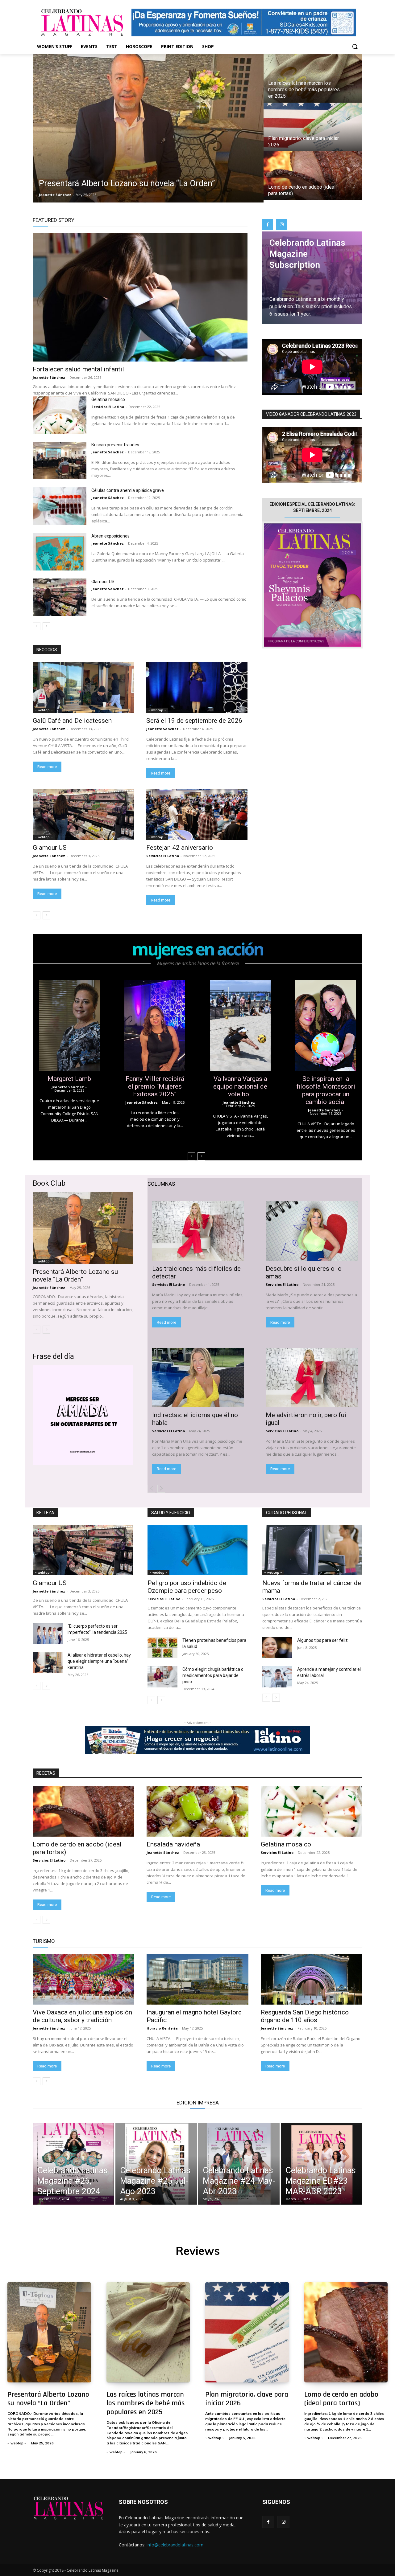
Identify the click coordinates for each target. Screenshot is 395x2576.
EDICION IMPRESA (198, 2103)
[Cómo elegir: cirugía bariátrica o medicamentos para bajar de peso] (162, 1677)
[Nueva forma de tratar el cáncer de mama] (312, 1550)
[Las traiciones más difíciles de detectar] (198, 1231)
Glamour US (103, 582)
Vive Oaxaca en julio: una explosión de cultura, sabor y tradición (82, 2016)
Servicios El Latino (108, 407)
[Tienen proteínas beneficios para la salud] (162, 1648)
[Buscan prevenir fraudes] (60, 460)
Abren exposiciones (111, 536)
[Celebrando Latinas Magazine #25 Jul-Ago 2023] (156, 2164)
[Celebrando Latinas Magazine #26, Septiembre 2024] (73, 2164)
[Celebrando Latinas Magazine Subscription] (312, 278)
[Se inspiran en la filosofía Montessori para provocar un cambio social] (326, 1026)
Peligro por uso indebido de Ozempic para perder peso (187, 1587)
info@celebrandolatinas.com (175, 2545)
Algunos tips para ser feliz (322, 1640)
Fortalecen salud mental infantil (78, 369)
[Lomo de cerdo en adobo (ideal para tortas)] (313, 176)
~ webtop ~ (44, 710)
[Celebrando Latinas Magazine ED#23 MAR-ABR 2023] (322, 2164)
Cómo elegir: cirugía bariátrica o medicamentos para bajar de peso (213, 1675)
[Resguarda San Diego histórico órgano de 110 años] (312, 1979)
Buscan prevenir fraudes (115, 445)
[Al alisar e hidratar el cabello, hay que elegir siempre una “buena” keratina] (48, 1662)
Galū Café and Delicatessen (72, 721)
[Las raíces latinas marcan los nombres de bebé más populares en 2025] (313, 78)
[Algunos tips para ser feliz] (277, 1648)
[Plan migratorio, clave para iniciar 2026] (313, 127)
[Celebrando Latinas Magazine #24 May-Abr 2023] (239, 2164)
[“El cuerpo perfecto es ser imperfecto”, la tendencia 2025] (48, 1634)
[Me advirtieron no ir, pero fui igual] (312, 1378)
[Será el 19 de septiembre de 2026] (197, 688)
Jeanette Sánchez (49, 377)
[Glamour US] (60, 597)
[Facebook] (268, 225)
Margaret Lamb (69, 1079)
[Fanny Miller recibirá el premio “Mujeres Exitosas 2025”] (155, 1026)
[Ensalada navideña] (197, 1811)
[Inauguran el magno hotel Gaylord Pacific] (197, 1979)
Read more (47, 767)
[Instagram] (282, 225)
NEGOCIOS (47, 650)
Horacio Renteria (162, 2028)
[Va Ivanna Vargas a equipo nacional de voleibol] (240, 1026)
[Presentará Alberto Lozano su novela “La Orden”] (148, 128)
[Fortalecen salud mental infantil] (140, 297)
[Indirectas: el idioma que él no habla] (198, 1378)
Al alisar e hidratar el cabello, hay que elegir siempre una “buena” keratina (99, 1661)
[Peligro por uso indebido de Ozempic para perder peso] (197, 1550)
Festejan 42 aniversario (180, 848)
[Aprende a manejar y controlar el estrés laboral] (277, 1677)
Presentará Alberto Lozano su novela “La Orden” (75, 1276)
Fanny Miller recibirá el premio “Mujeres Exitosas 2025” (155, 1086)
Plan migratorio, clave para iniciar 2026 (247, 2399)
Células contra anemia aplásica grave (128, 490)
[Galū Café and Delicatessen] (83, 688)
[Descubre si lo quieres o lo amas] (312, 1231)
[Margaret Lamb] (69, 1026)
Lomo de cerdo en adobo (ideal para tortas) (341, 2399)
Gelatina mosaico (109, 399)
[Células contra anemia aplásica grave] (60, 506)
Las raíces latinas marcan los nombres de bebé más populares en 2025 (146, 2403)
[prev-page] (37, 626)
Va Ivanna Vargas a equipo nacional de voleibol (240, 1086)
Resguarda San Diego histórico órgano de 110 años (305, 2016)
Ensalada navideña (174, 1844)
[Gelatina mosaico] (60, 415)
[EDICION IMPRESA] (312, 585)
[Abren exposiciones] (60, 552)
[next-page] (46, 626)
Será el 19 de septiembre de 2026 (194, 721)
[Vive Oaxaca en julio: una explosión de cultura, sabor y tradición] (83, 1979)
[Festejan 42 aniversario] (197, 815)
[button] (355, 47)
